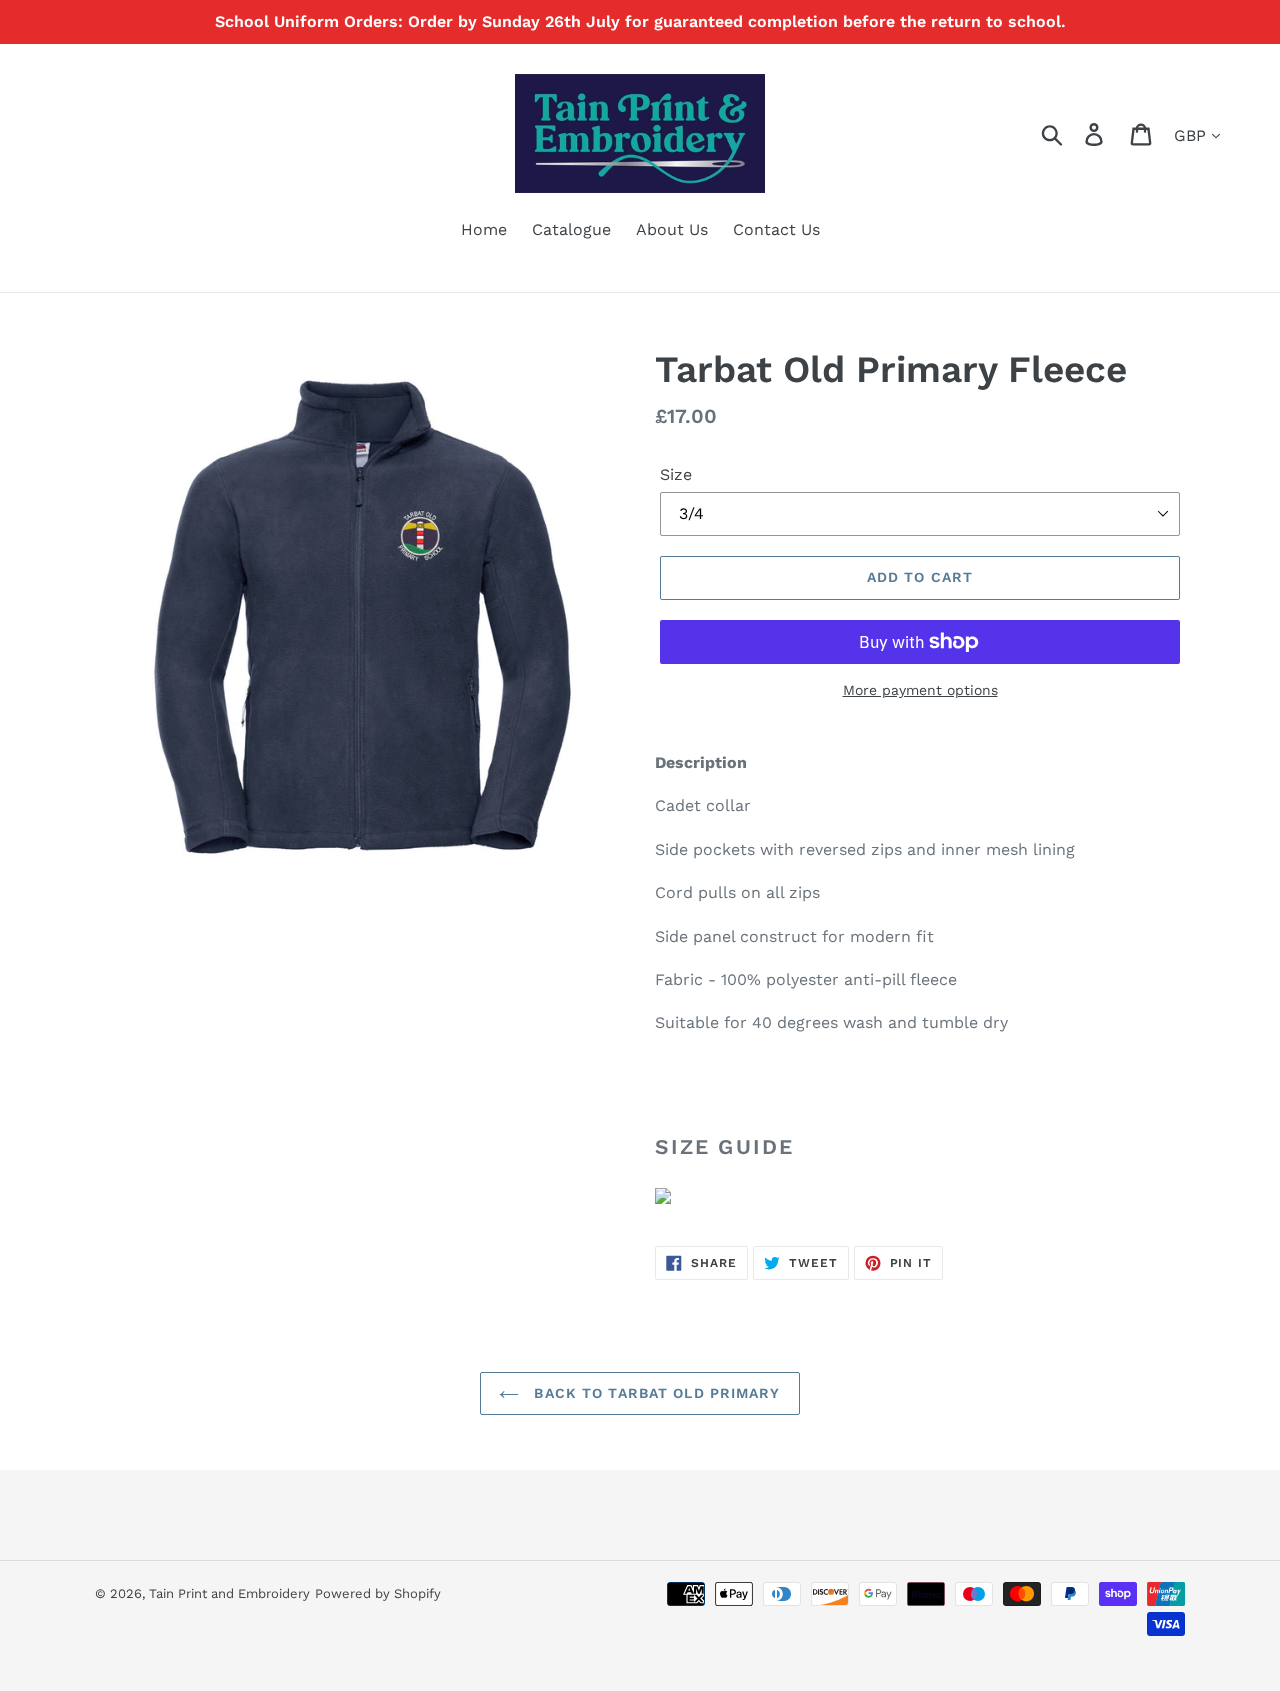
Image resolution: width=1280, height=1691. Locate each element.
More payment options (920, 690)
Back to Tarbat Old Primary (654, 1393)
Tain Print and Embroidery (229, 1593)
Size (676, 474)
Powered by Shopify (378, 1593)
